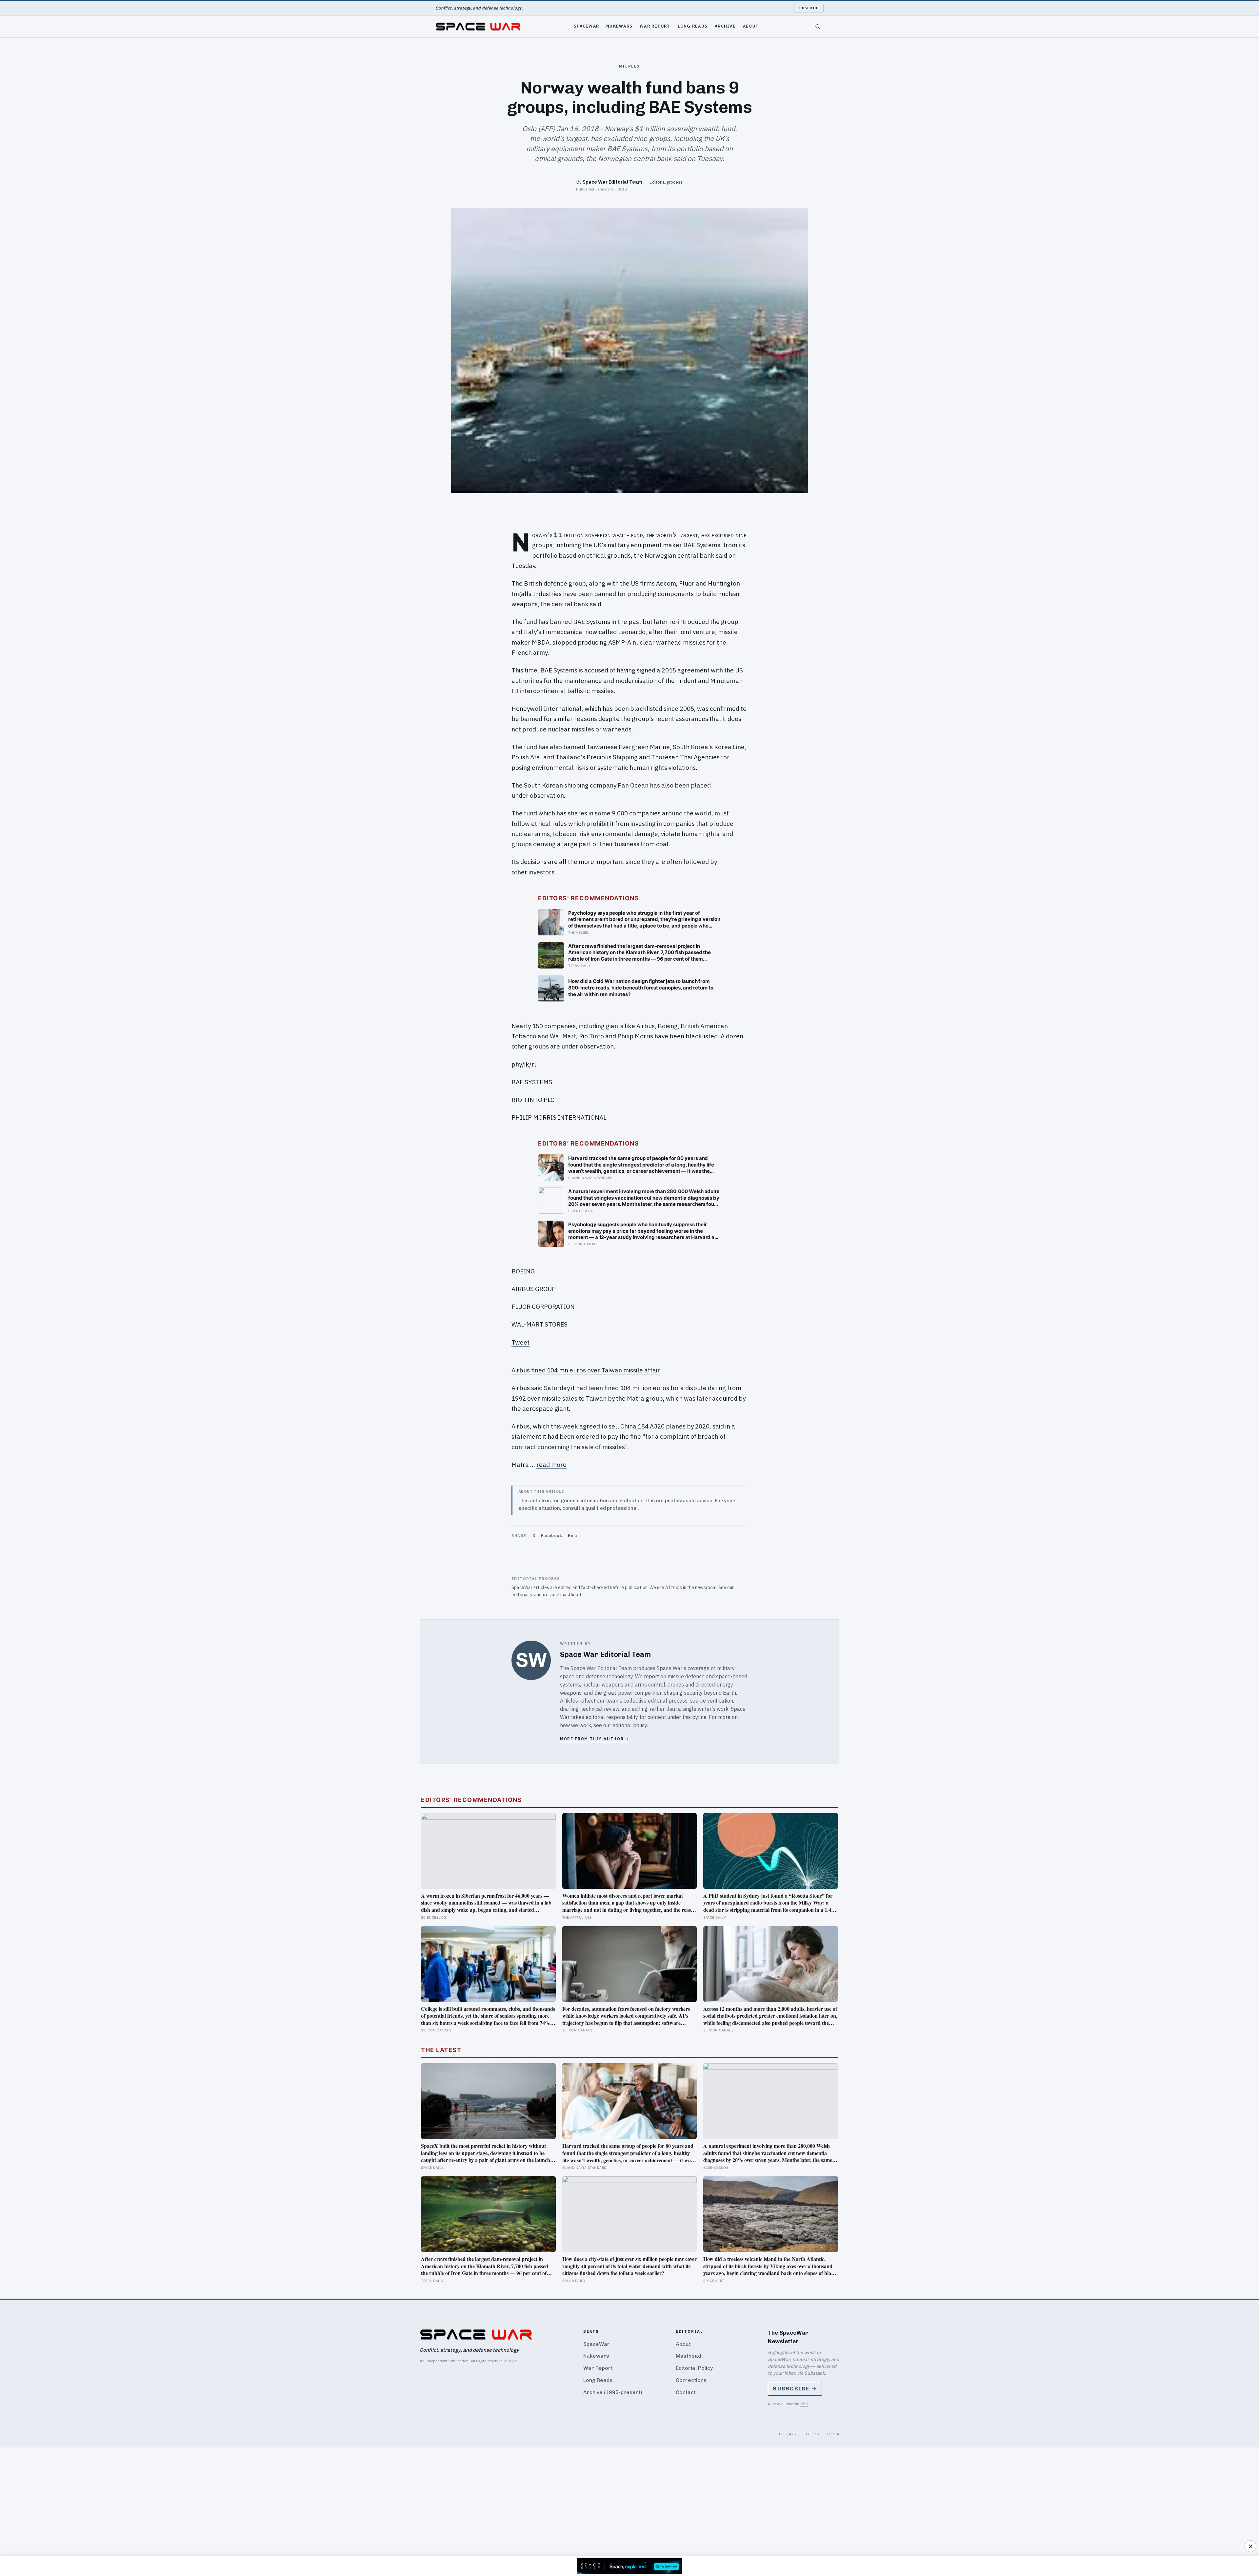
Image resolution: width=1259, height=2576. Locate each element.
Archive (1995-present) (613, 2392)
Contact (686, 2392)
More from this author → (595, 1739)
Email (574, 1536)
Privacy (788, 2434)
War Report (655, 26)
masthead (571, 1595)
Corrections (691, 2380)
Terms (812, 2434)
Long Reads (693, 26)
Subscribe (808, 8)
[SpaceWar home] (478, 27)
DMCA (833, 2434)
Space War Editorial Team (612, 182)
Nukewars (619, 26)
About (751, 26)
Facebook (551, 1536)
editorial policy (630, 1725)
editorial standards (531, 1595)
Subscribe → (795, 2389)
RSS (804, 2404)
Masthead (688, 2356)
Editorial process (666, 182)
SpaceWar (586, 26)
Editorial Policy (694, 2368)
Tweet (520, 1342)
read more (551, 1465)
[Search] (818, 27)
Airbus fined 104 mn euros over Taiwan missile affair (586, 1370)
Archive (725, 26)
